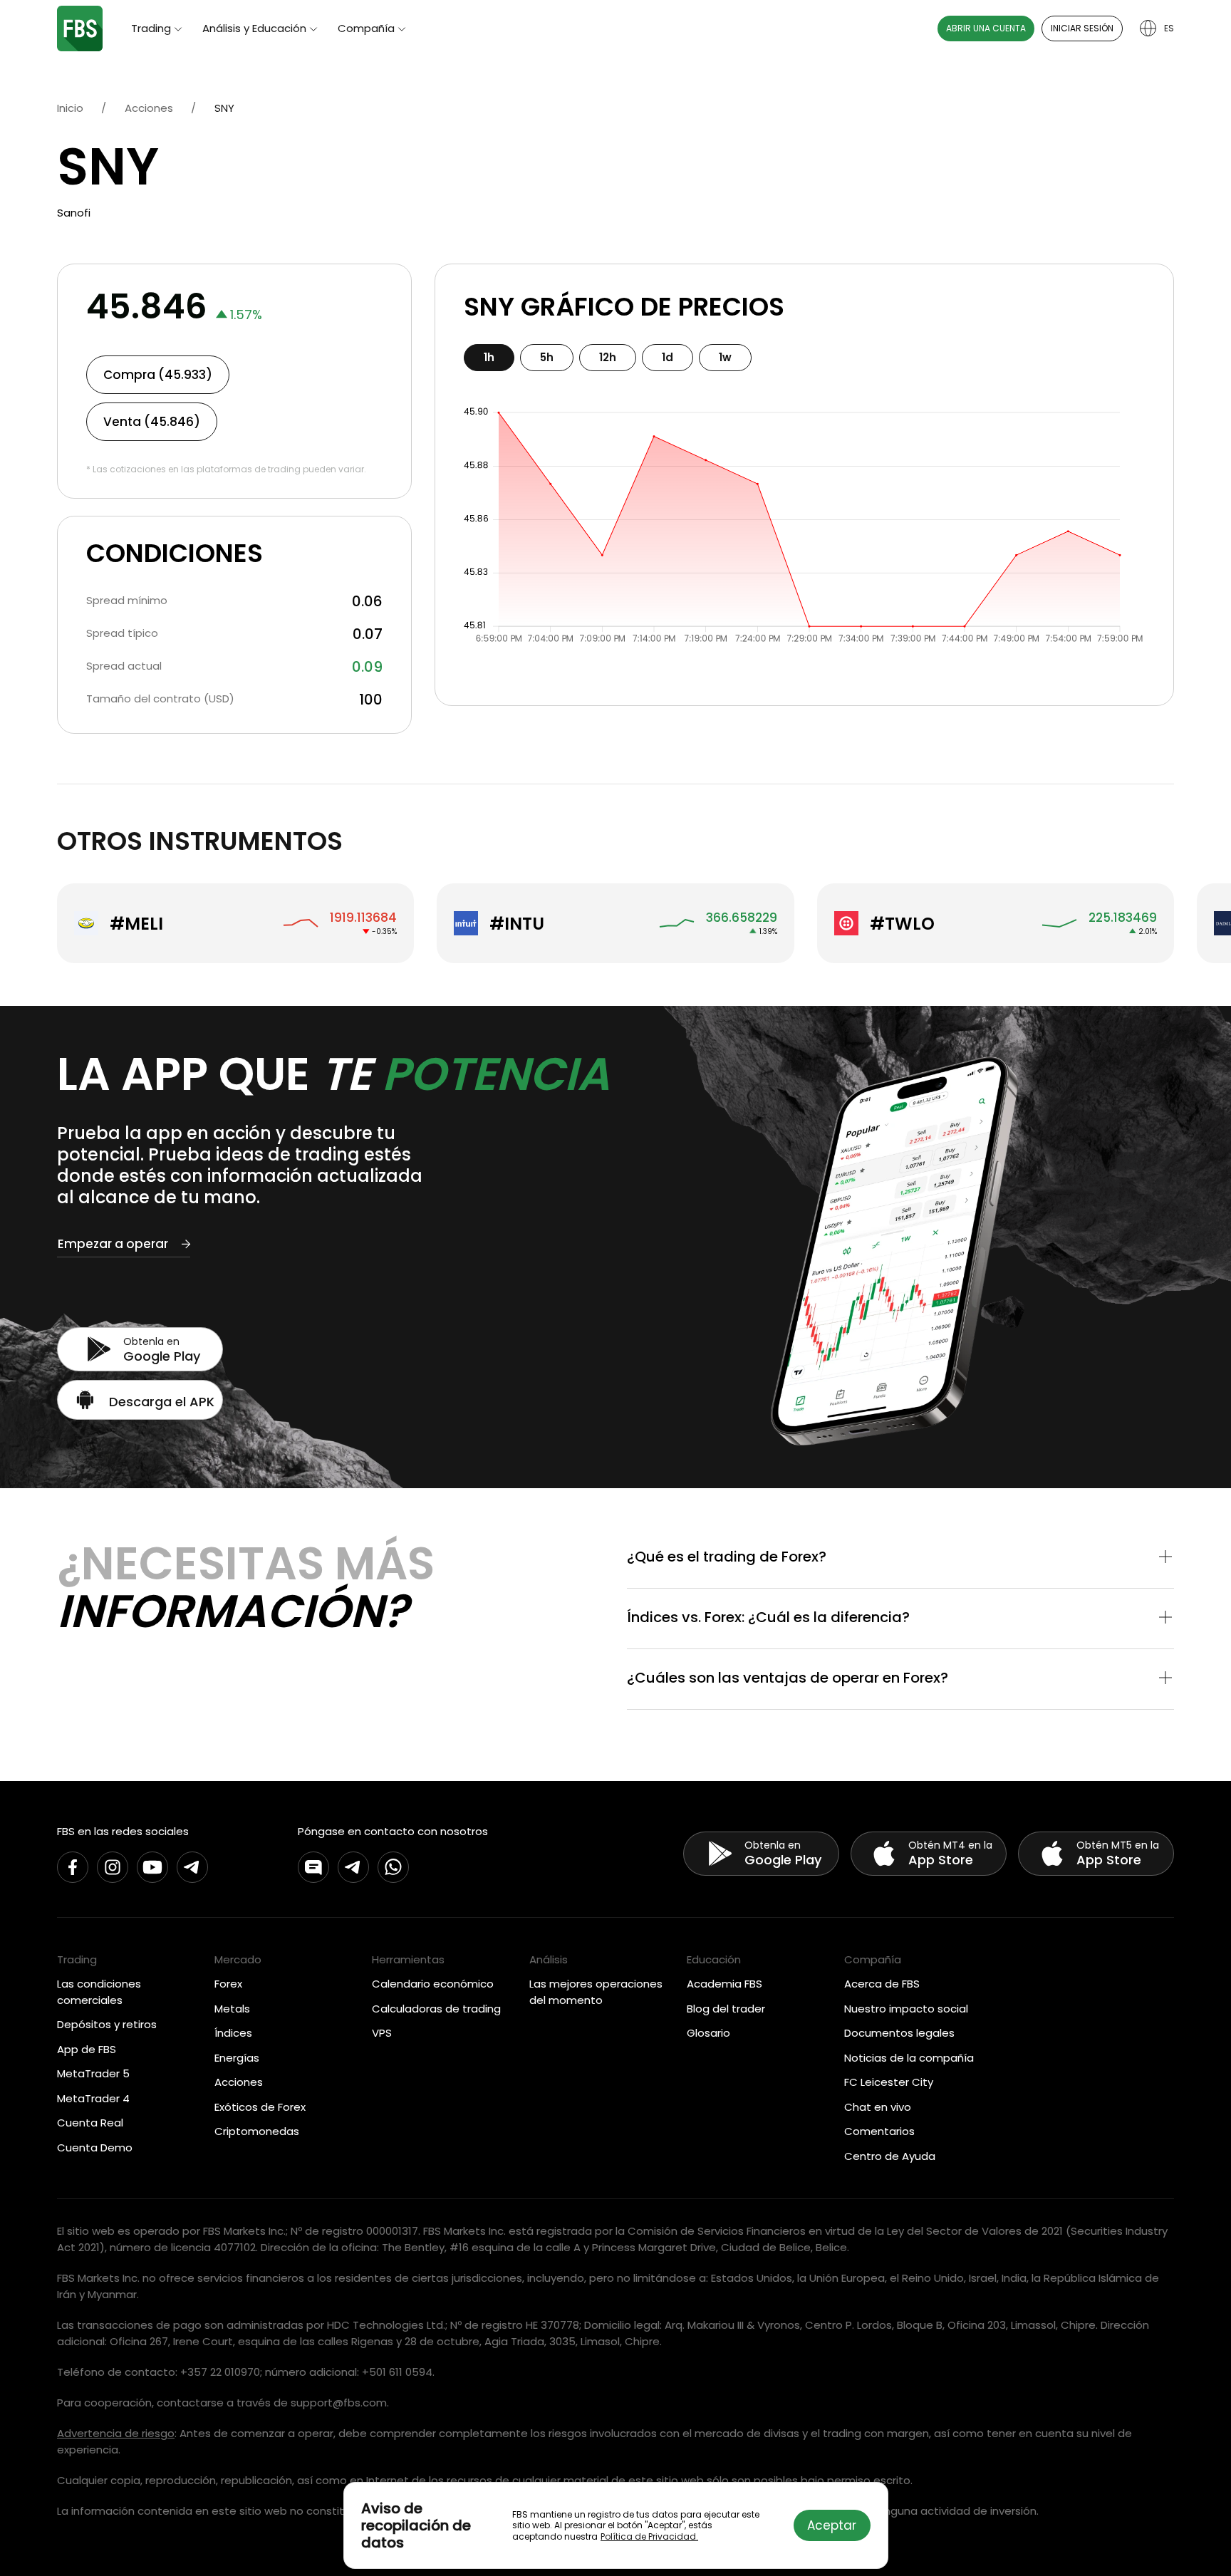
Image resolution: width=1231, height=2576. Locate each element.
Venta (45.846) (152, 422)
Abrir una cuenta (986, 28)
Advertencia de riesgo (116, 2433)
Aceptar (832, 2525)
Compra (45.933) (158, 375)
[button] (900, 1558)
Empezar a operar (113, 1244)
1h (489, 357)
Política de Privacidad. (649, 2536)
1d (668, 357)
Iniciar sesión (1082, 28)
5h (547, 357)
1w (725, 357)
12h (608, 357)
